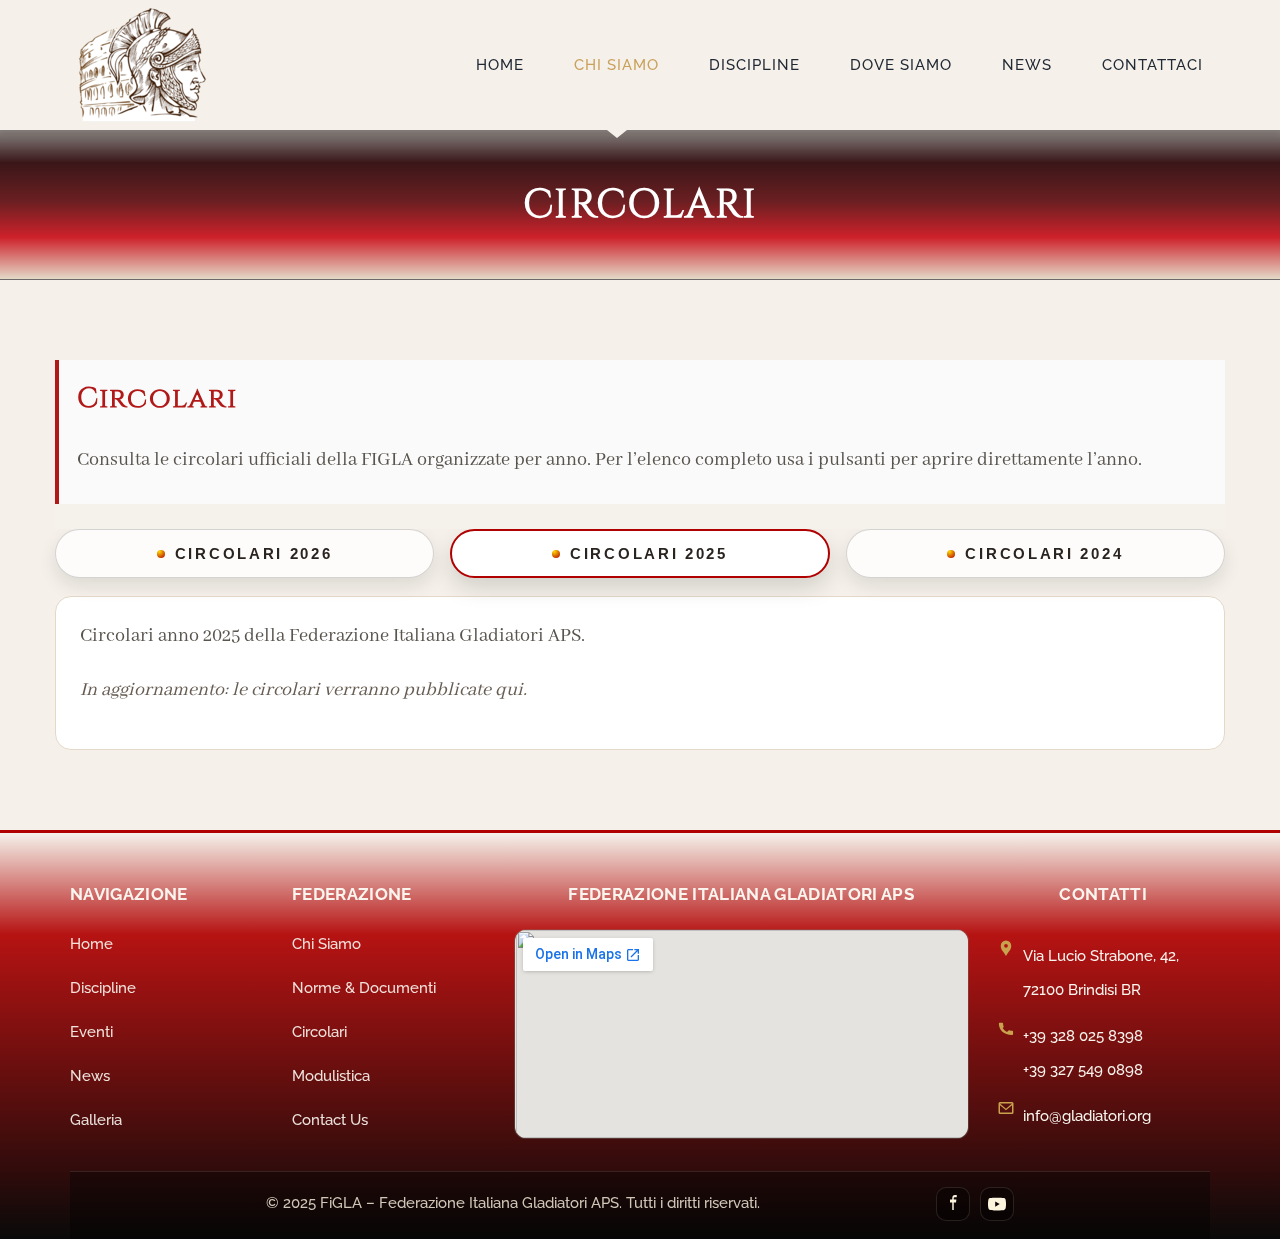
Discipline (103, 988)
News (90, 1076)
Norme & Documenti (364, 988)
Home (91, 944)
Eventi (91, 1032)
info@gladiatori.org (1087, 1116)
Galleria (96, 1120)
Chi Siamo (326, 944)
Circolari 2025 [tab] (649, 553)
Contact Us (330, 1120)
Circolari (319, 1032)
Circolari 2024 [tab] (1044, 553)
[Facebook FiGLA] (953, 1204)
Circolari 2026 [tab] (254, 553)
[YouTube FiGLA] (997, 1204)
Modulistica (331, 1076)
